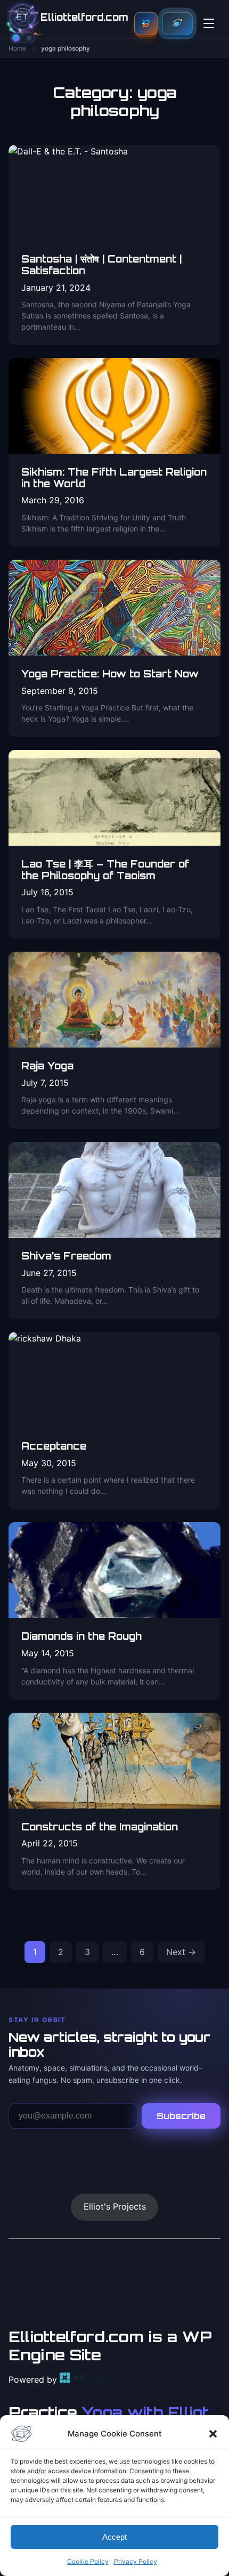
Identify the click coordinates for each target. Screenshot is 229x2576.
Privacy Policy (136, 2561)
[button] (213, 2434)
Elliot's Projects (115, 2206)
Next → (181, 1952)
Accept (114, 2537)
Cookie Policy (88, 2561)
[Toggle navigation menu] (209, 23)
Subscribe (181, 2116)
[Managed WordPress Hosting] (86, 2379)
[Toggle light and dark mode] (23, 38)
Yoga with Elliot (145, 2412)
